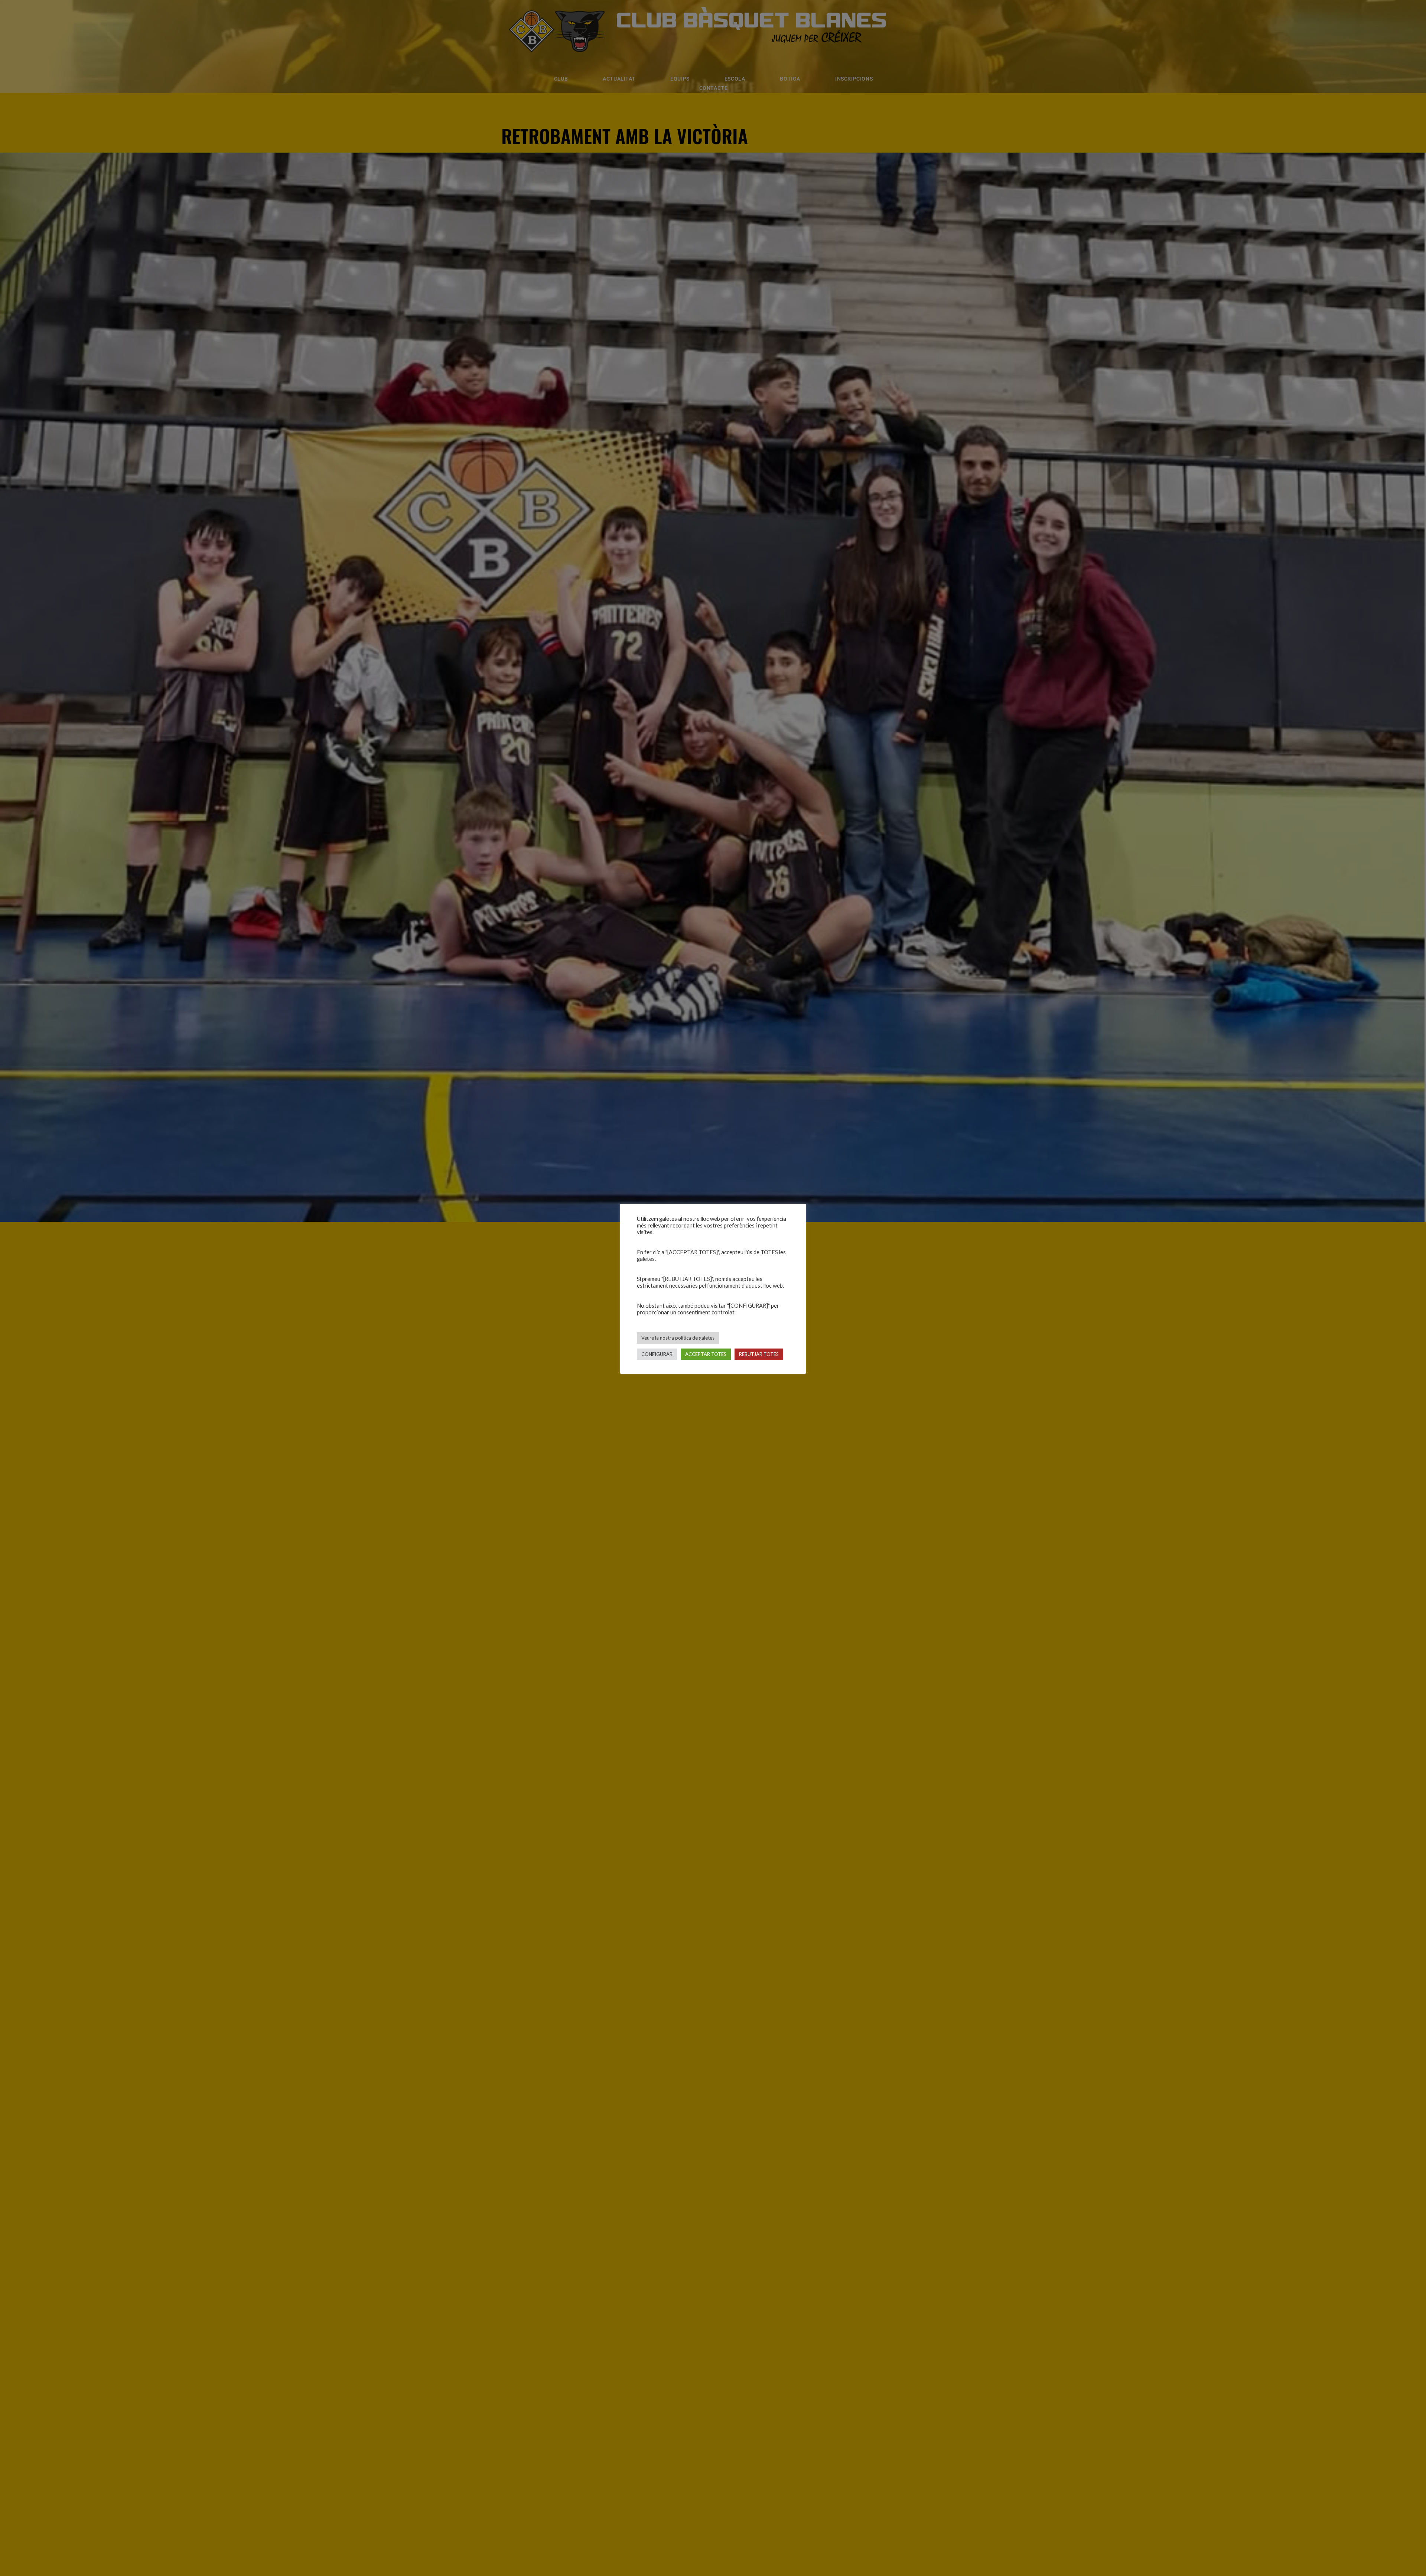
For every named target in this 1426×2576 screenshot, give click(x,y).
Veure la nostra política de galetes (678, 1338)
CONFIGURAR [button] (657, 1354)
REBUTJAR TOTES (759, 1354)
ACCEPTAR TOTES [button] (706, 1354)
